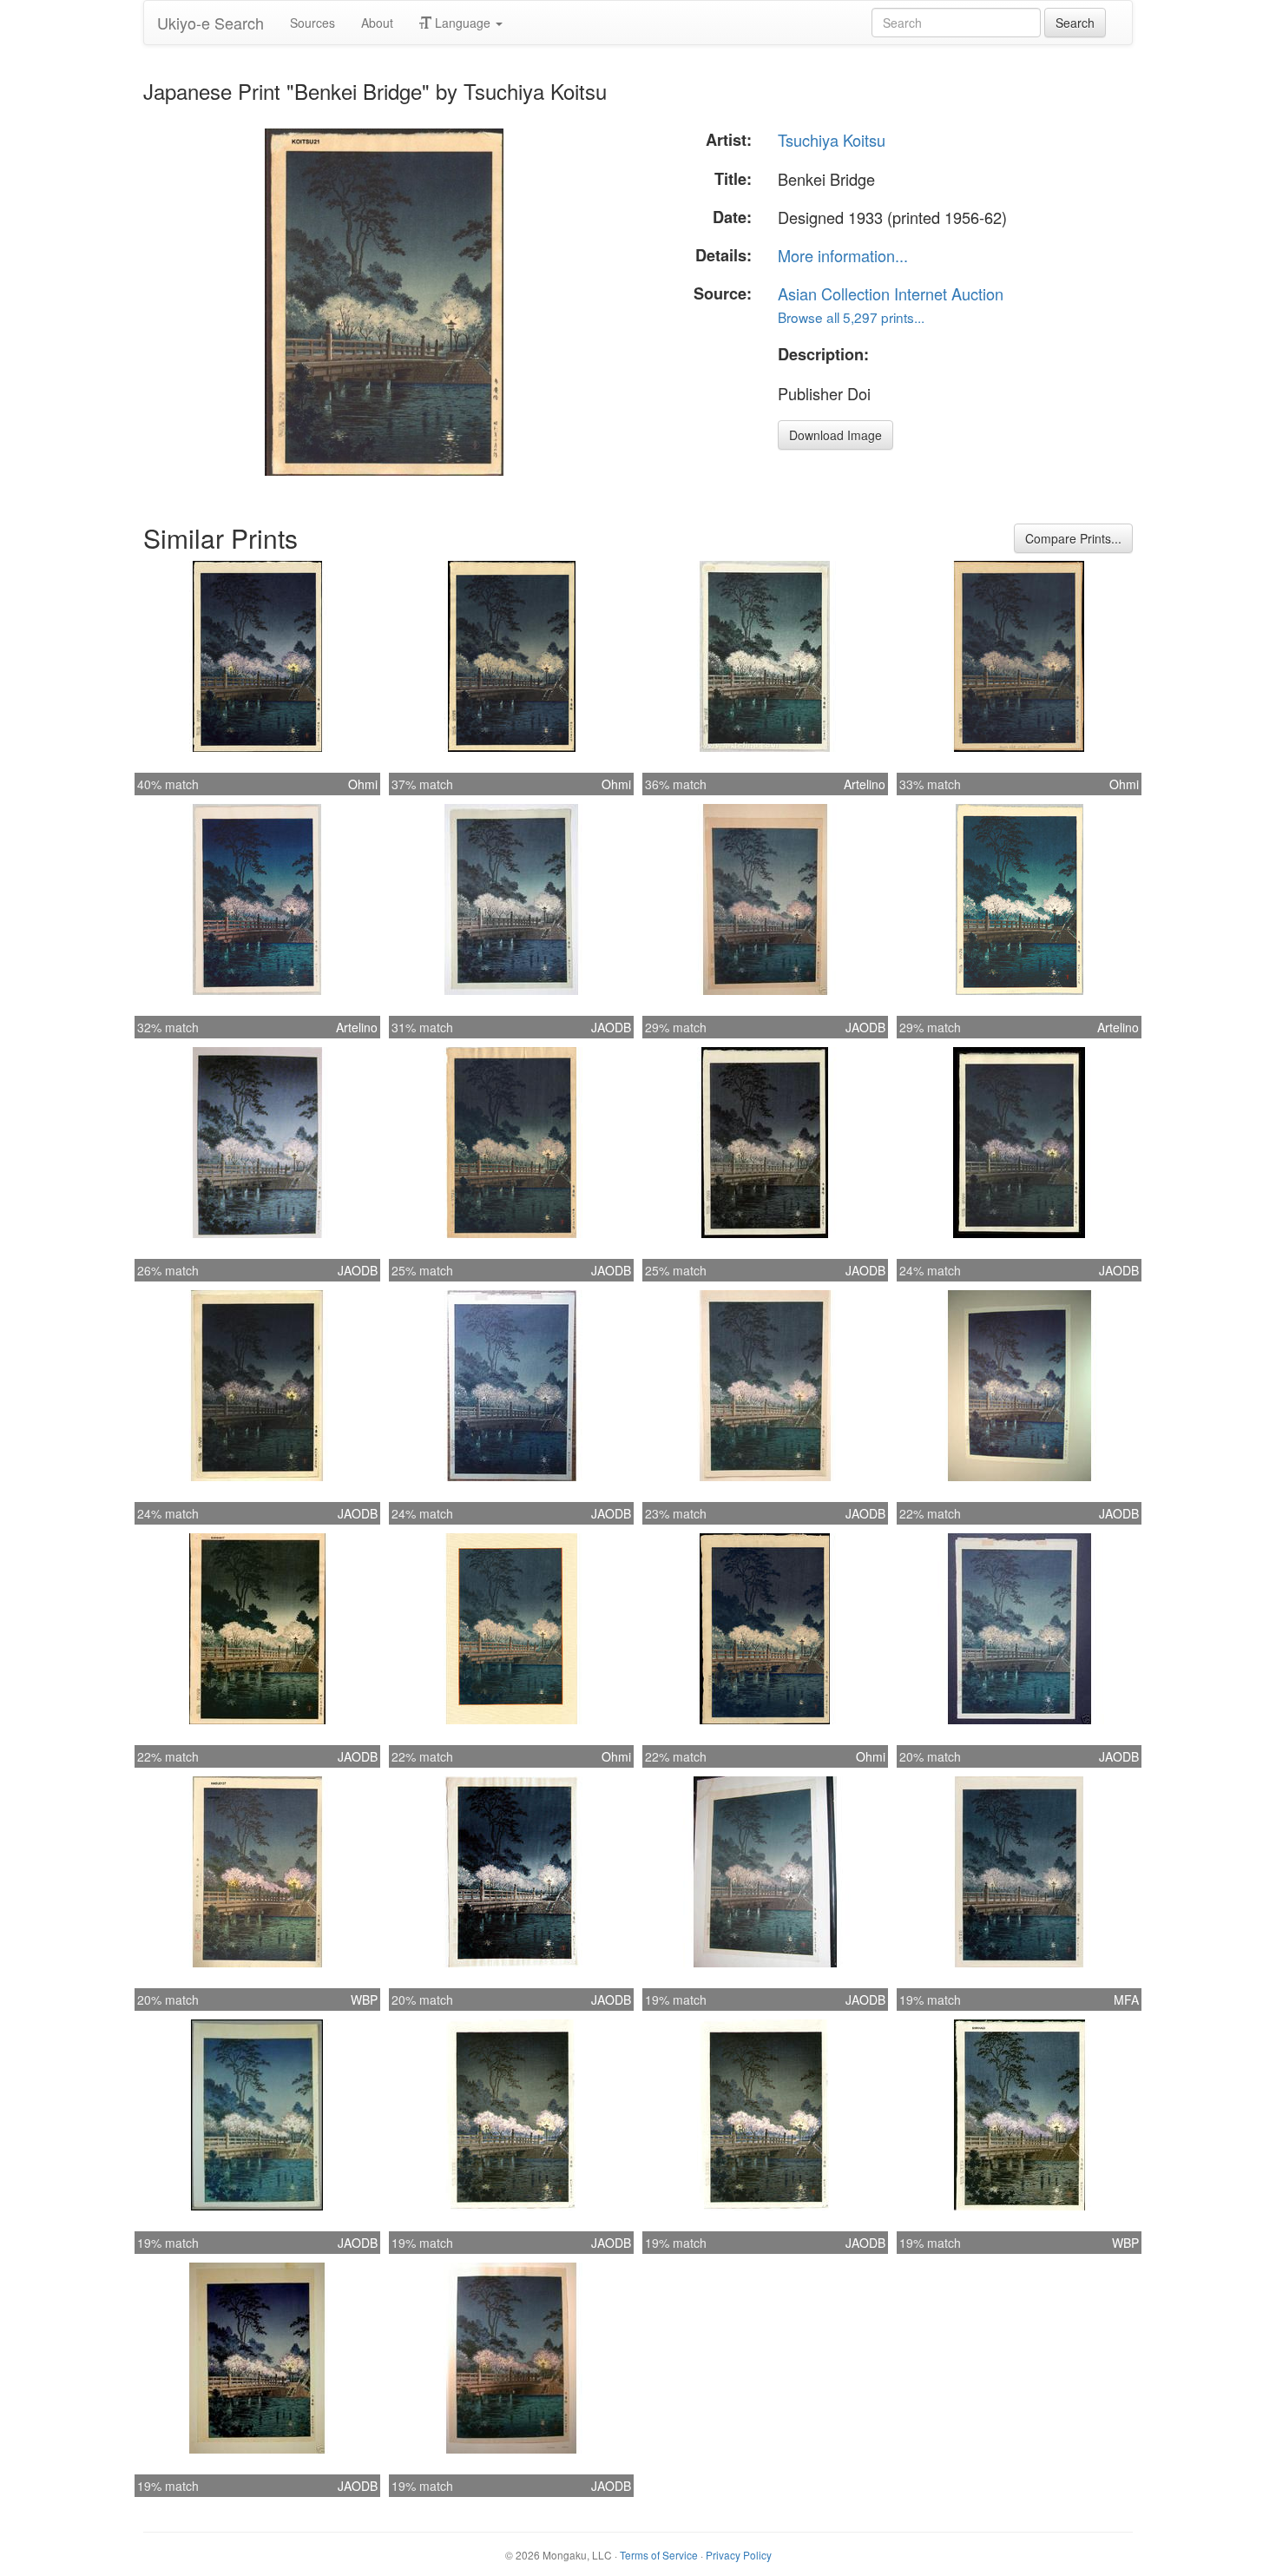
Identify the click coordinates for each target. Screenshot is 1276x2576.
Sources (312, 23)
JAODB (611, 1027)
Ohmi (363, 784)
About (377, 23)
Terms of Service (659, 2555)
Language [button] (463, 23)
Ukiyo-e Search (210, 23)
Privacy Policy (739, 2555)
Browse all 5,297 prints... (851, 317)
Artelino (865, 784)
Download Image (835, 435)
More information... (843, 255)
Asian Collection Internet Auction (891, 293)
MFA (1126, 2000)
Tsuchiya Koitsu (832, 140)
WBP (364, 2000)
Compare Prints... (1073, 538)
